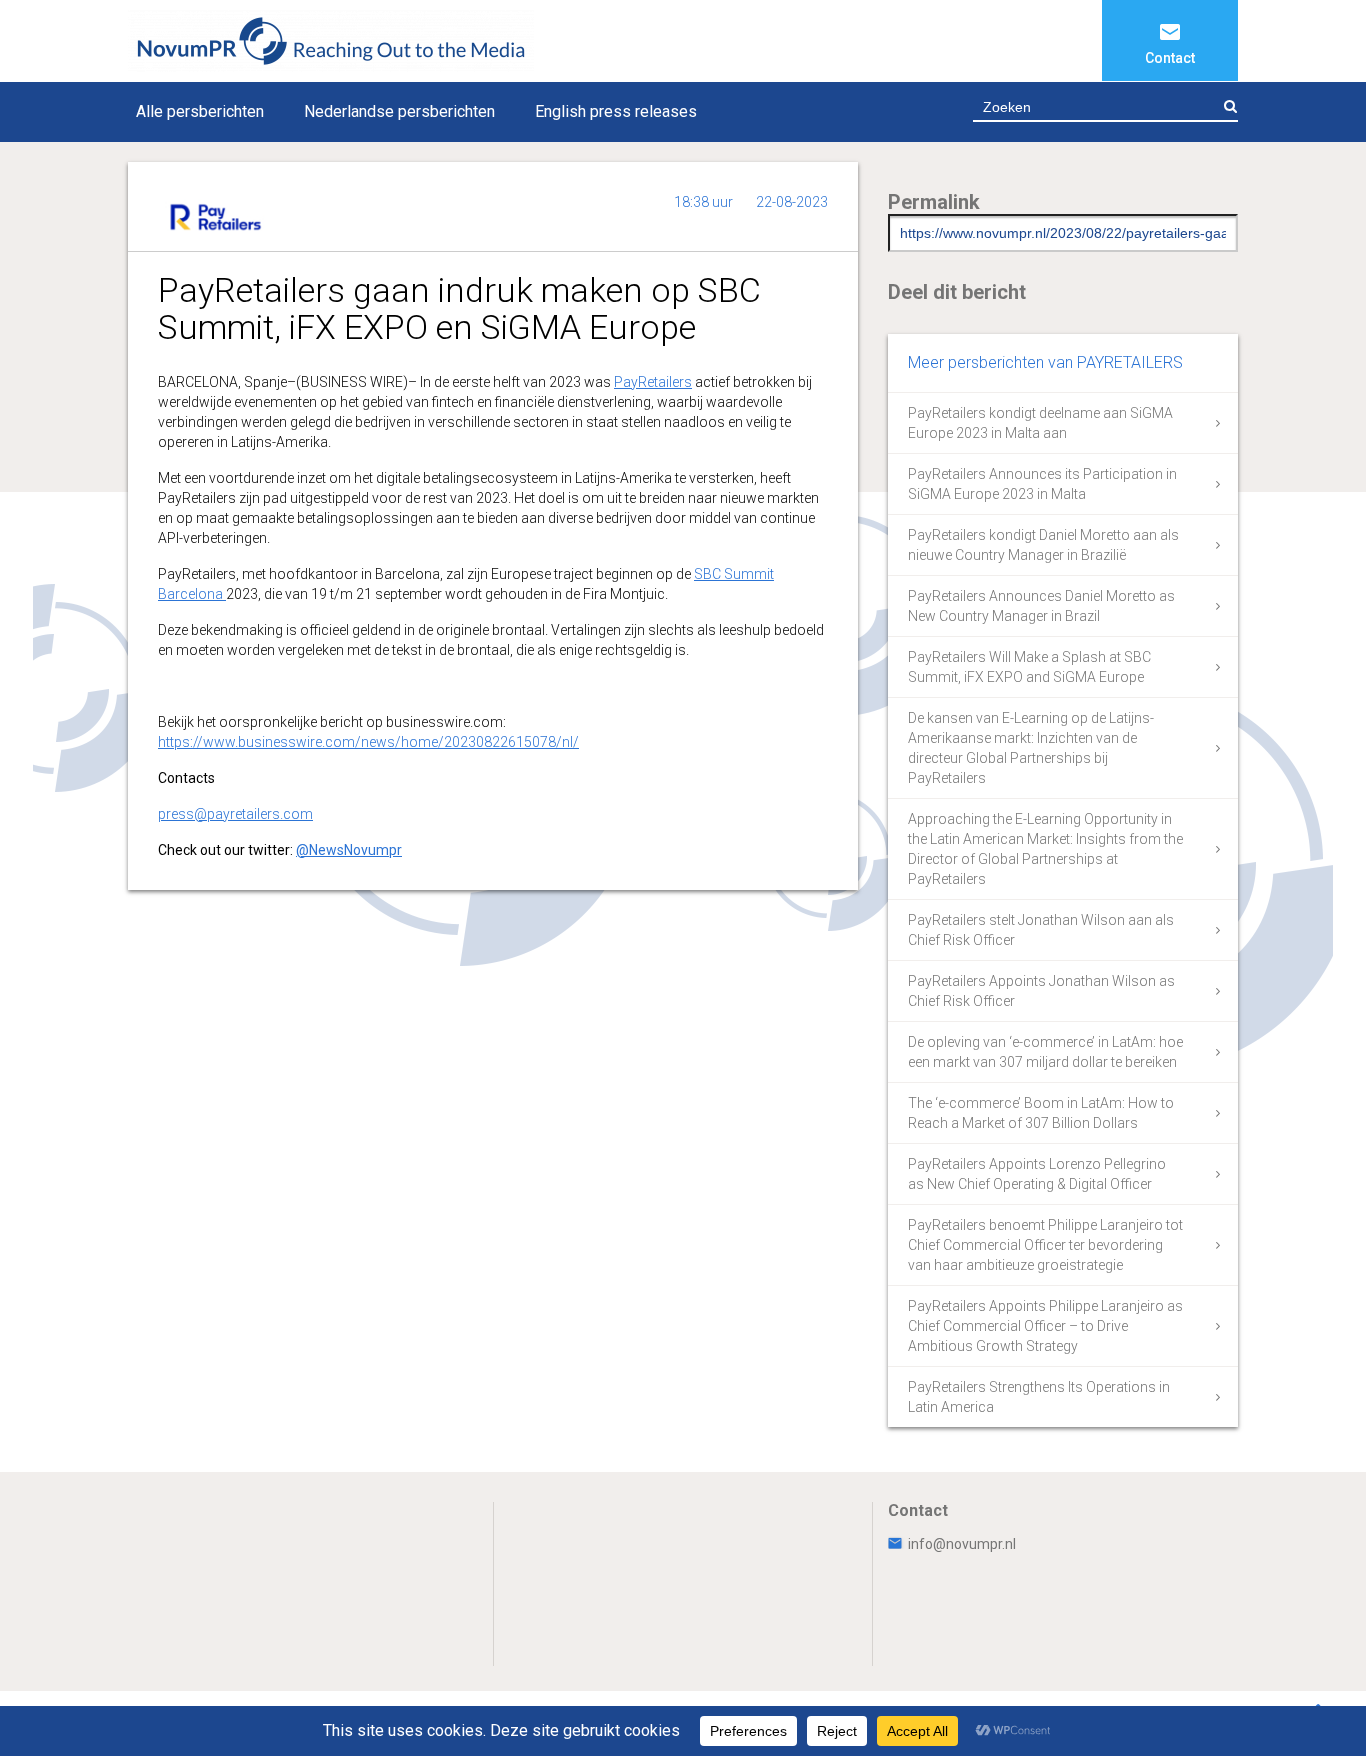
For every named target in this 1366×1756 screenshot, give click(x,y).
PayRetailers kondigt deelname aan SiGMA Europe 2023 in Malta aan (1040, 423)
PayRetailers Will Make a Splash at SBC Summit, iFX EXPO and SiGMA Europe (1029, 667)
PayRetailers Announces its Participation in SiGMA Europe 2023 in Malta (1042, 484)
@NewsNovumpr (349, 850)
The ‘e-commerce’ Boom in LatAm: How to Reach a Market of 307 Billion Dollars (1041, 1113)
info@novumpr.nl (962, 1544)
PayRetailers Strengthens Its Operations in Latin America (1039, 1397)
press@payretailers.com (235, 814)
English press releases (616, 111)
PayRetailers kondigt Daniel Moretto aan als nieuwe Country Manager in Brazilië (1043, 545)
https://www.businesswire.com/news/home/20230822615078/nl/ (368, 742)
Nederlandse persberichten (399, 111)
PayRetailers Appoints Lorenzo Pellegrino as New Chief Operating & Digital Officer (1037, 1174)
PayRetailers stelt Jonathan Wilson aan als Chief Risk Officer (1041, 930)
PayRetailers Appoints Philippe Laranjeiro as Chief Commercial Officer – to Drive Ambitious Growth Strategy (1045, 1326)
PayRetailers (653, 382)
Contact (1170, 58)
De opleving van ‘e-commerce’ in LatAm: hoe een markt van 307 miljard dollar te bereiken (1045, 1052)
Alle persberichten (200, 111)
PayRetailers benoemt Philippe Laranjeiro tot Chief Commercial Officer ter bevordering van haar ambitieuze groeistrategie (1045, 1245)
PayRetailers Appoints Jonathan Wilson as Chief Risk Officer (1041, 991)
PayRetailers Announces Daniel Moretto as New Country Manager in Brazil (1041, 606)
